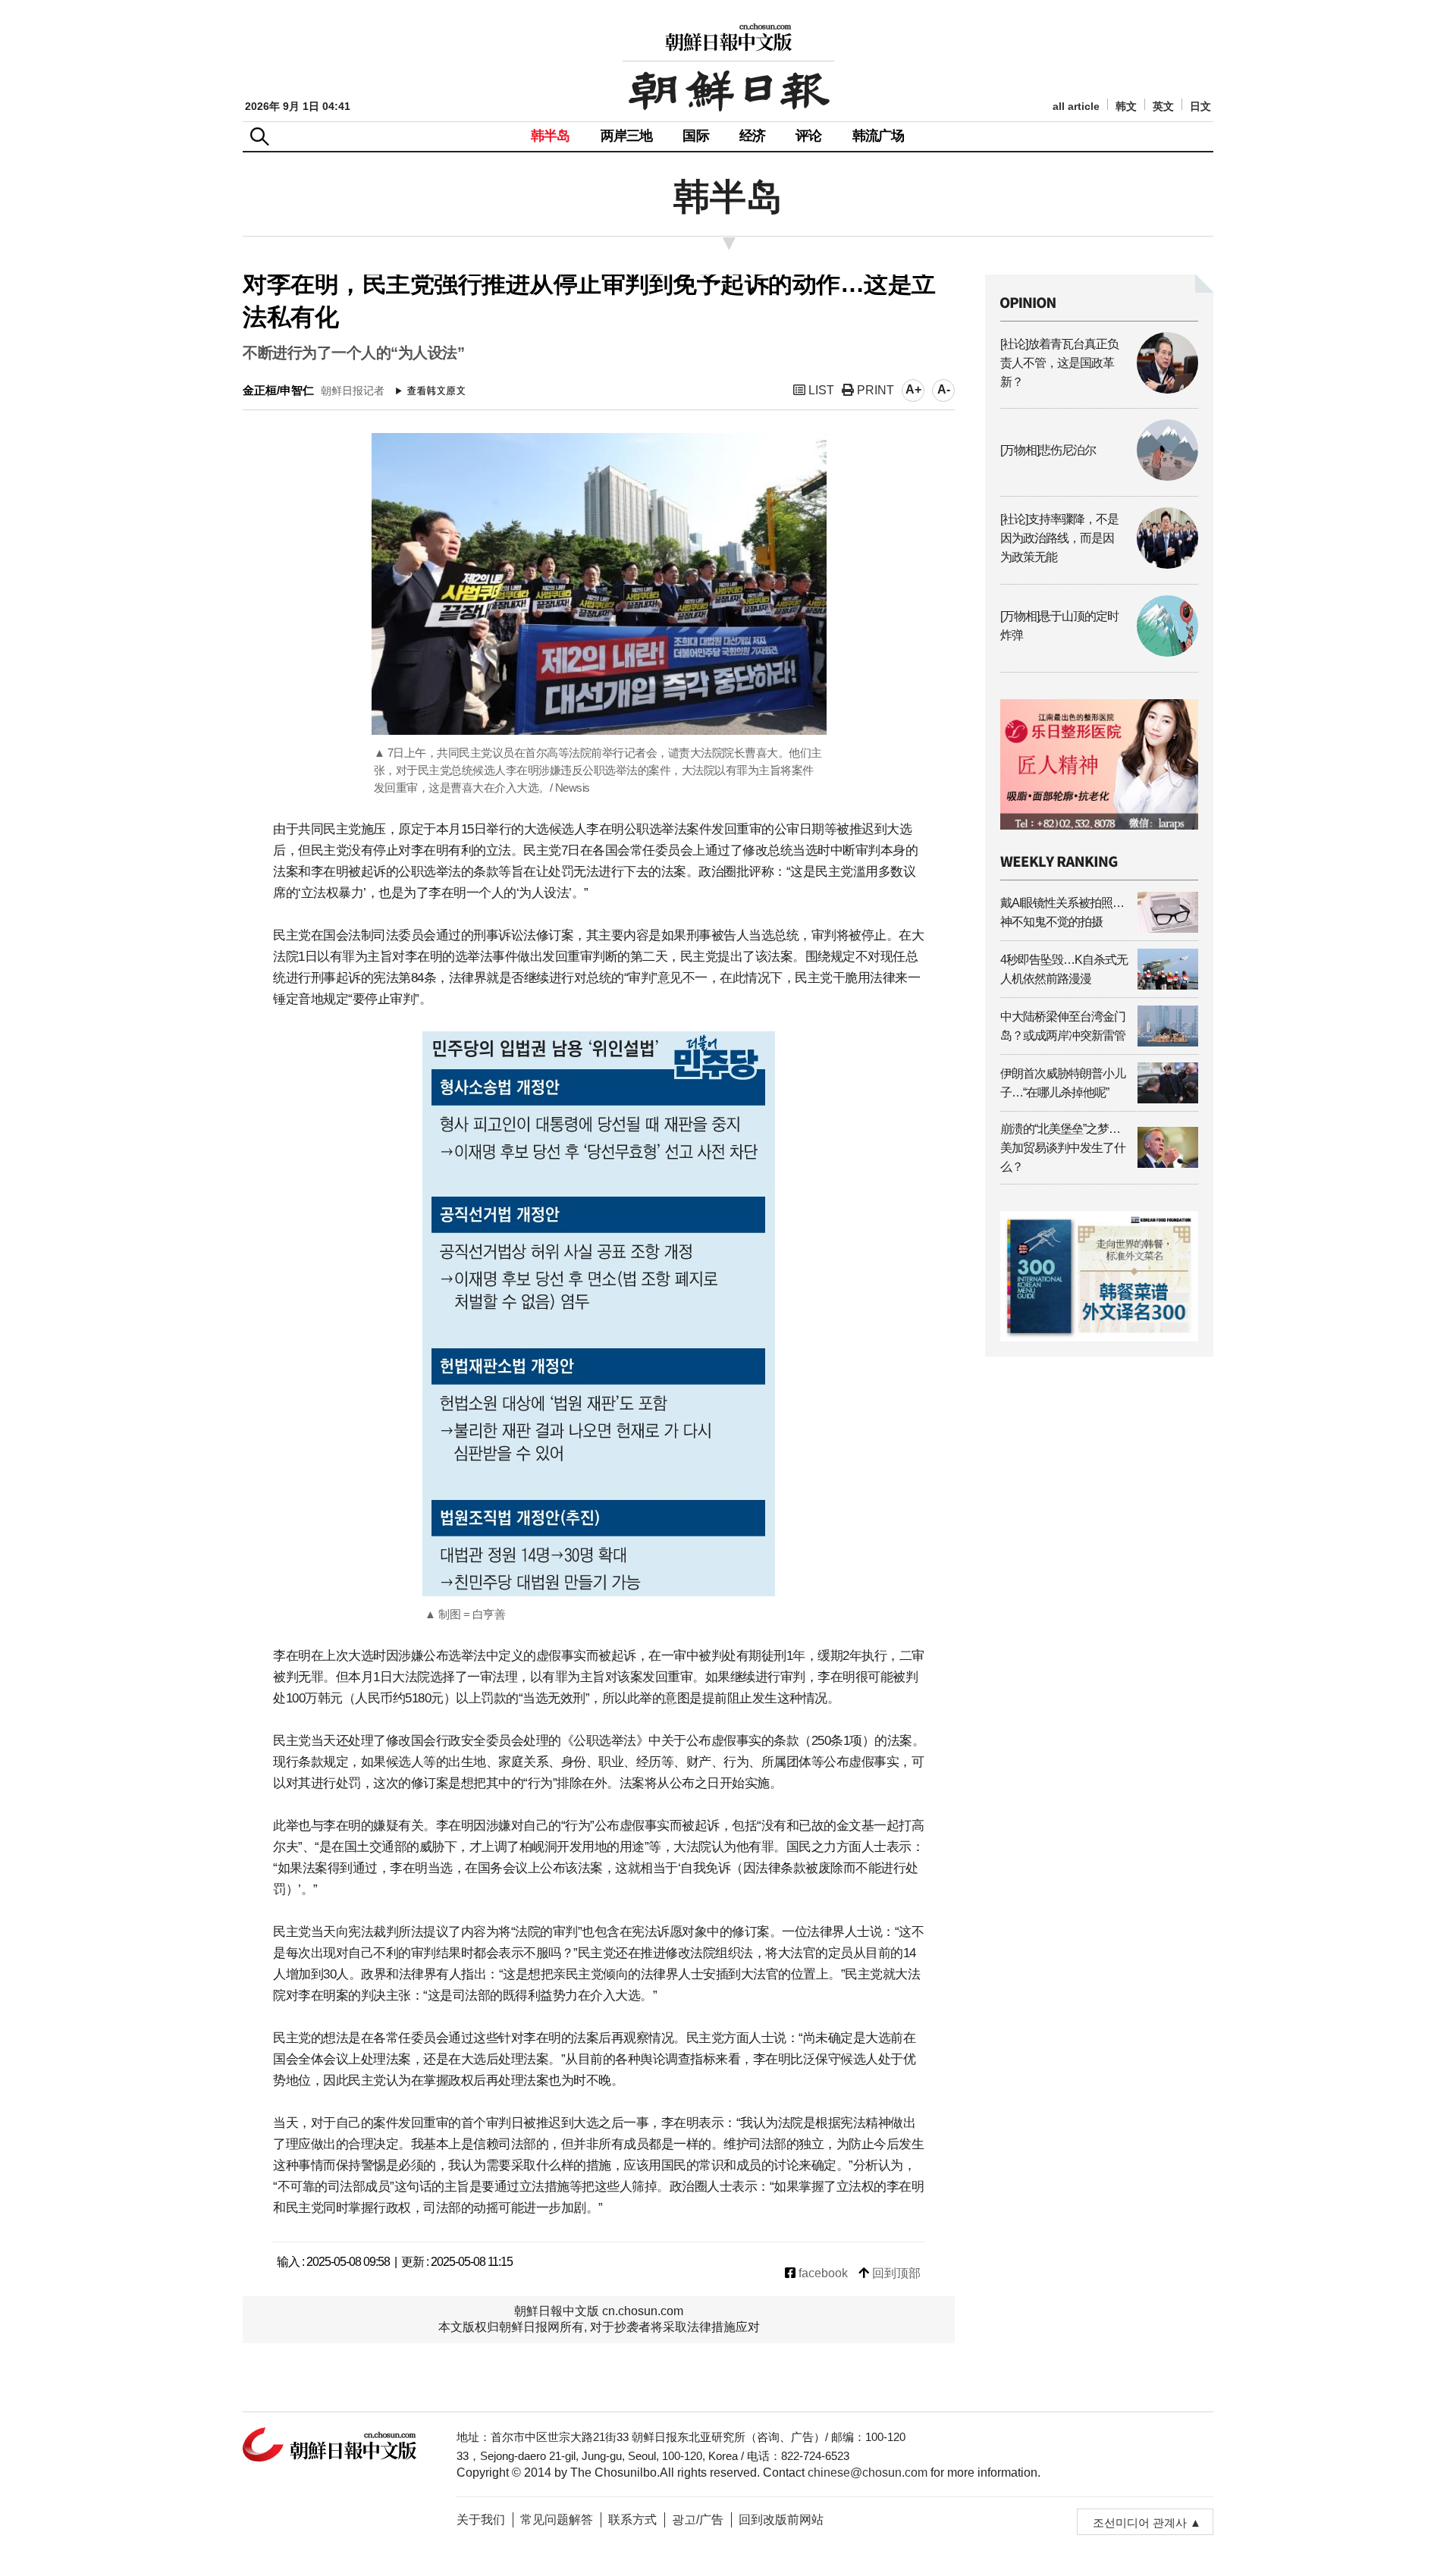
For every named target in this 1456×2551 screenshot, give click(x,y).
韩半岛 (551, 136)
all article (1076, 107)
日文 (1200, 107)
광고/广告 (698, 2520)
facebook (822, 2273)
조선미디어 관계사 (1140, 2523)
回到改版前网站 (781, 2520)
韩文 (1126, 107)
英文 (1163, 107)
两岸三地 (627, 136)
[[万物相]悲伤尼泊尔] (1099, 477)
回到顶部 (895, 2273)
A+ (913, 389)
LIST (820, 390)
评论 (808, 136)
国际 (695, 136)
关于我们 (481, 2520)
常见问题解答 (557, 2520)
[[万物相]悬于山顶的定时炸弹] (1099, 653)
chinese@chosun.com (868, 2473)
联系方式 (632, 2520)
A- (944, 389)
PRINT (874, 390)
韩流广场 (879, 136)
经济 (752, 136)
